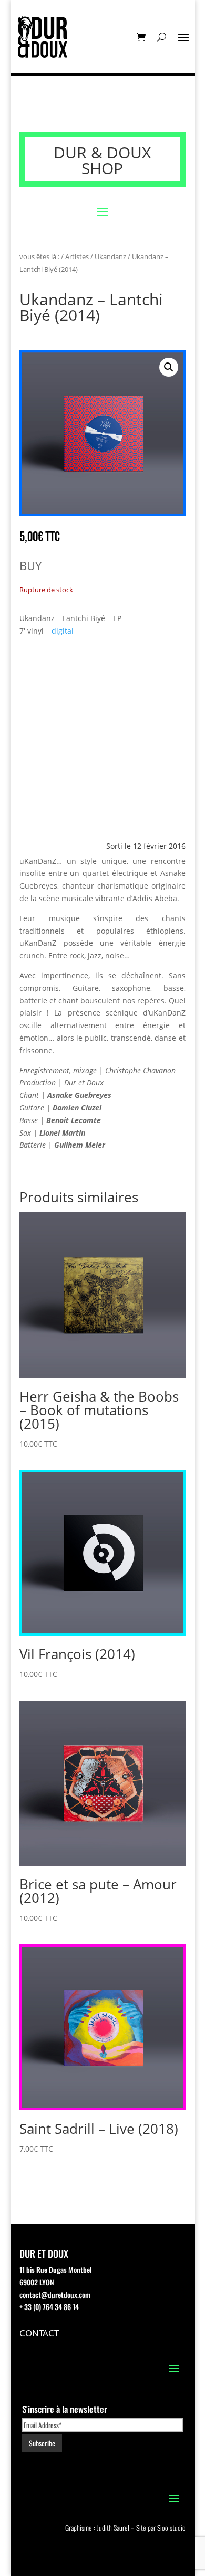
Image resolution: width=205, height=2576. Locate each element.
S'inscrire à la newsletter (65, 2409)
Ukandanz (110, 256)
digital (63, 631)
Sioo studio (171, 2527)
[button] (169, 367)
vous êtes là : (39, 256)
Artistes (77, 256)
